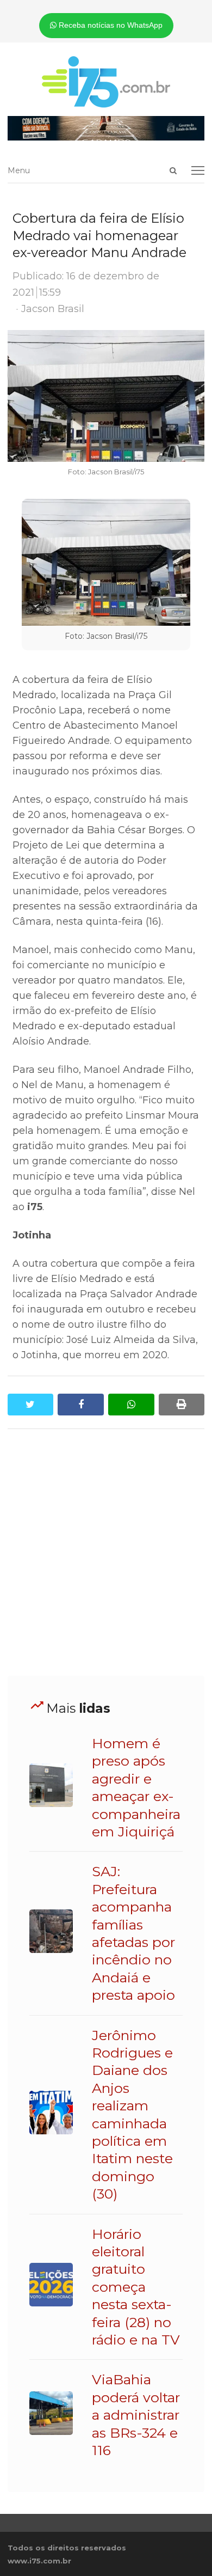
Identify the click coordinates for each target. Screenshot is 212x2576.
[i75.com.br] (106, 82)
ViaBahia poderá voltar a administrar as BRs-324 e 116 (136, 2415)
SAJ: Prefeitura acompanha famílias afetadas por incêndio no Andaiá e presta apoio (133, 1933)
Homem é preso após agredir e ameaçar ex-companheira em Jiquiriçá (136, 1787)
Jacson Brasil (53, 309)
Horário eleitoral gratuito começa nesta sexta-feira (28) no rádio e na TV (136, 2287)
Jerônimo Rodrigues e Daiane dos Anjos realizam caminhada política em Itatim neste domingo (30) (132, 2115)
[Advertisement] (106, 1553)
